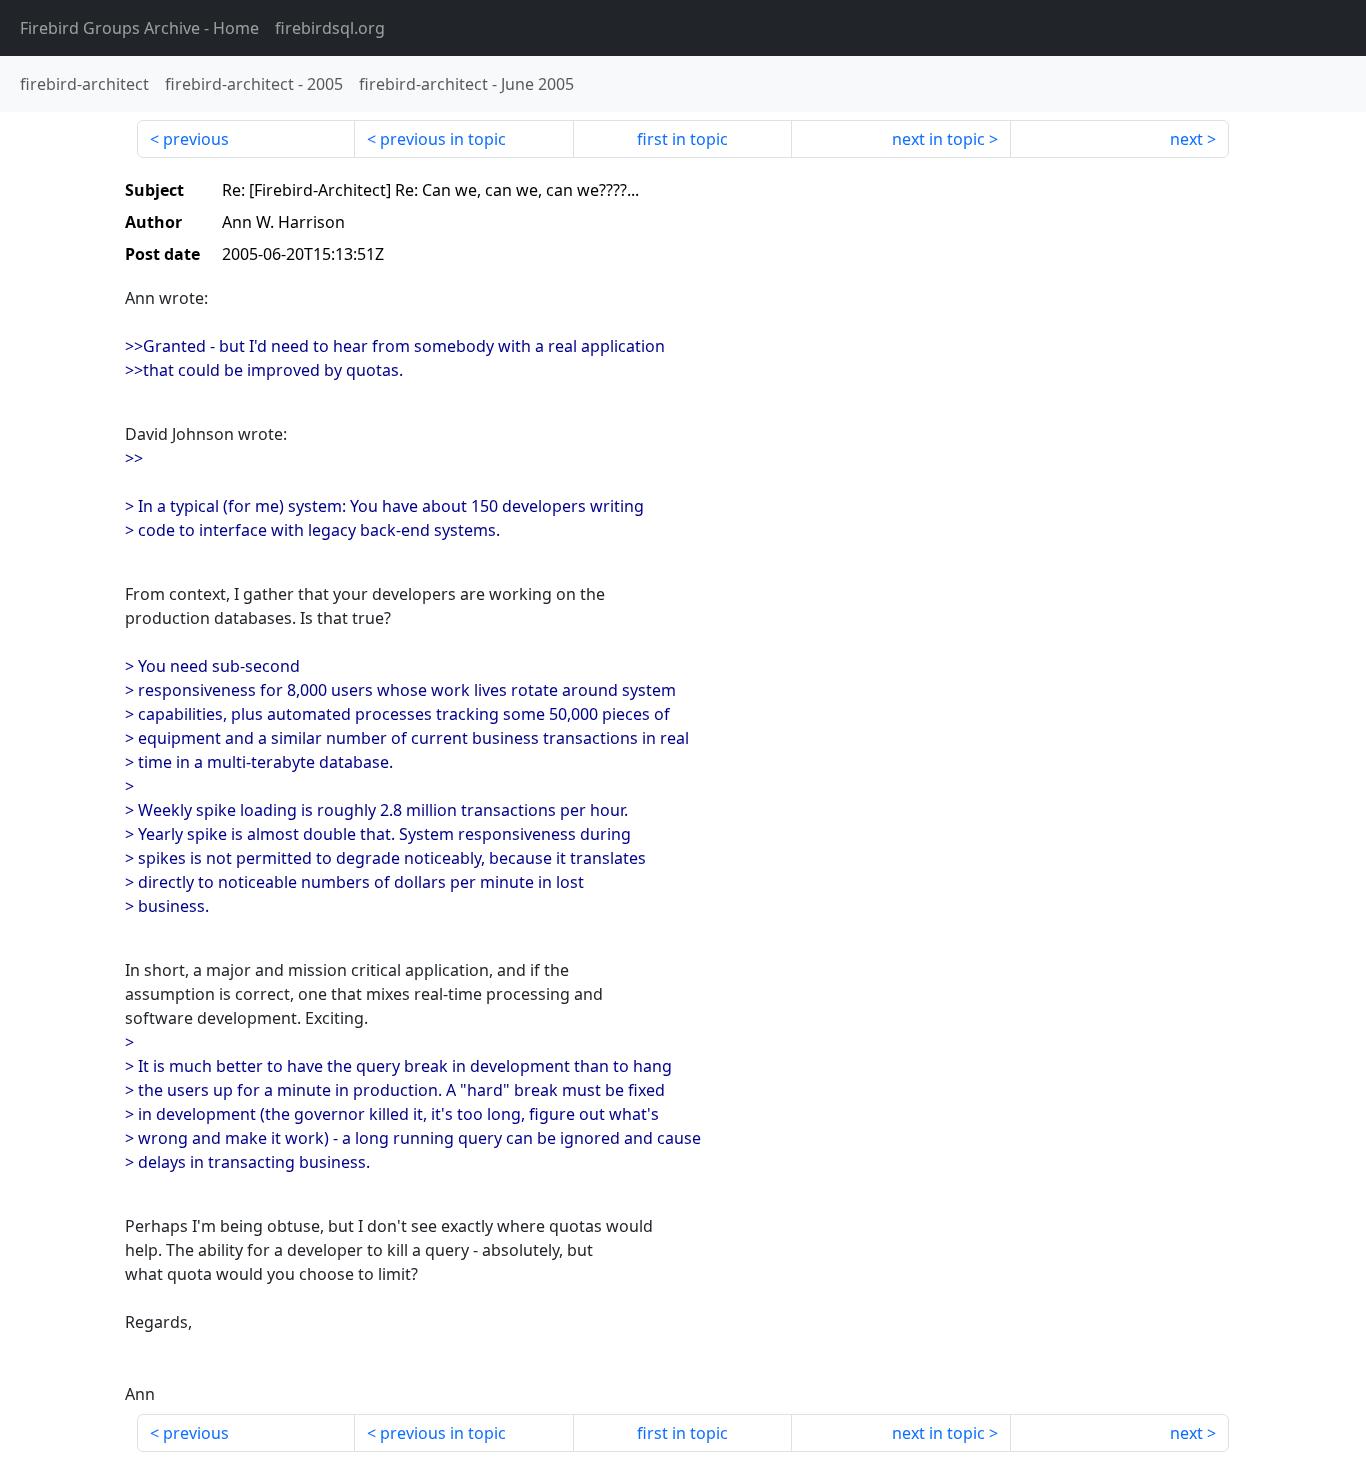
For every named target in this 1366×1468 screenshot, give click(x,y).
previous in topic (443, 139)
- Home (139, 28)
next (1186, 139)
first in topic (682, 139)
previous (196, 139)
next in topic (938, 139)
